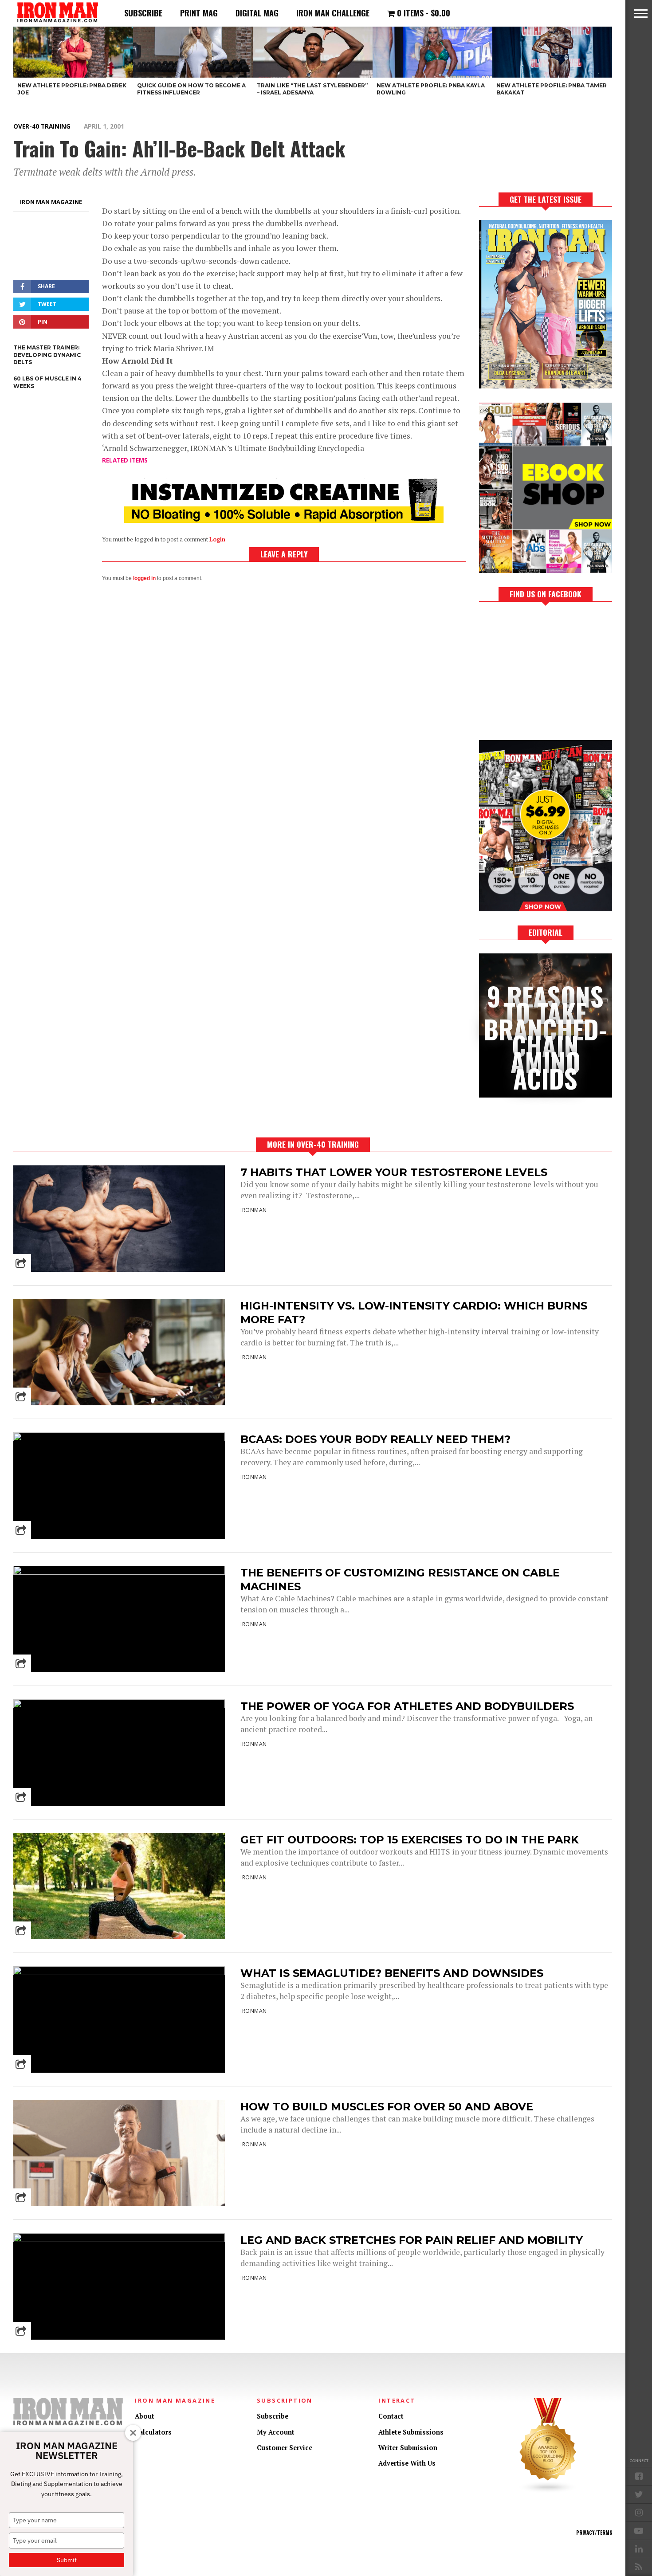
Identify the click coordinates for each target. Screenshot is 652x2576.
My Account (276, 2432)
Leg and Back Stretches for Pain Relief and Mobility (412, 2240)
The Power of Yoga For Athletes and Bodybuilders (407, 1706)
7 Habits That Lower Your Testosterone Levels (394, 1172)
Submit (67, 2560)
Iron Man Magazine (51, 202)
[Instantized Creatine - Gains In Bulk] (284, 520)
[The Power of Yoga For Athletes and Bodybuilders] (119, 1706)
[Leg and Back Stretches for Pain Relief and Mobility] (119, 2240)
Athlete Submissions (411, 2432)
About (145, 2416)
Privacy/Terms (594, 2533)
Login (217, 539)
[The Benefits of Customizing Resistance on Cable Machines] (119, 1572)
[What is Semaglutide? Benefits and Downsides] (119, 1973)
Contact (391, 2416)
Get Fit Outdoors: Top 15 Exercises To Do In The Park (410, 1840)
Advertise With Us (407, 2463)
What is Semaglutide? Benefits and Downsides (392, 1973)
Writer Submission (408, 2448)
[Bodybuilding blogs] (548, 2491)
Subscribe (143, 13)
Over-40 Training (42, 126)
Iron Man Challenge (333, 13)
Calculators (153, 2432)
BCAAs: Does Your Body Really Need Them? (375, 1439)
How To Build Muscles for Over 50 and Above (387, 2107)
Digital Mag (257, 13)
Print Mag (199, 13)
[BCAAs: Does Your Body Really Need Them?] (119, 1439)
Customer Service (285, 2448)
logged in (144, 578)
